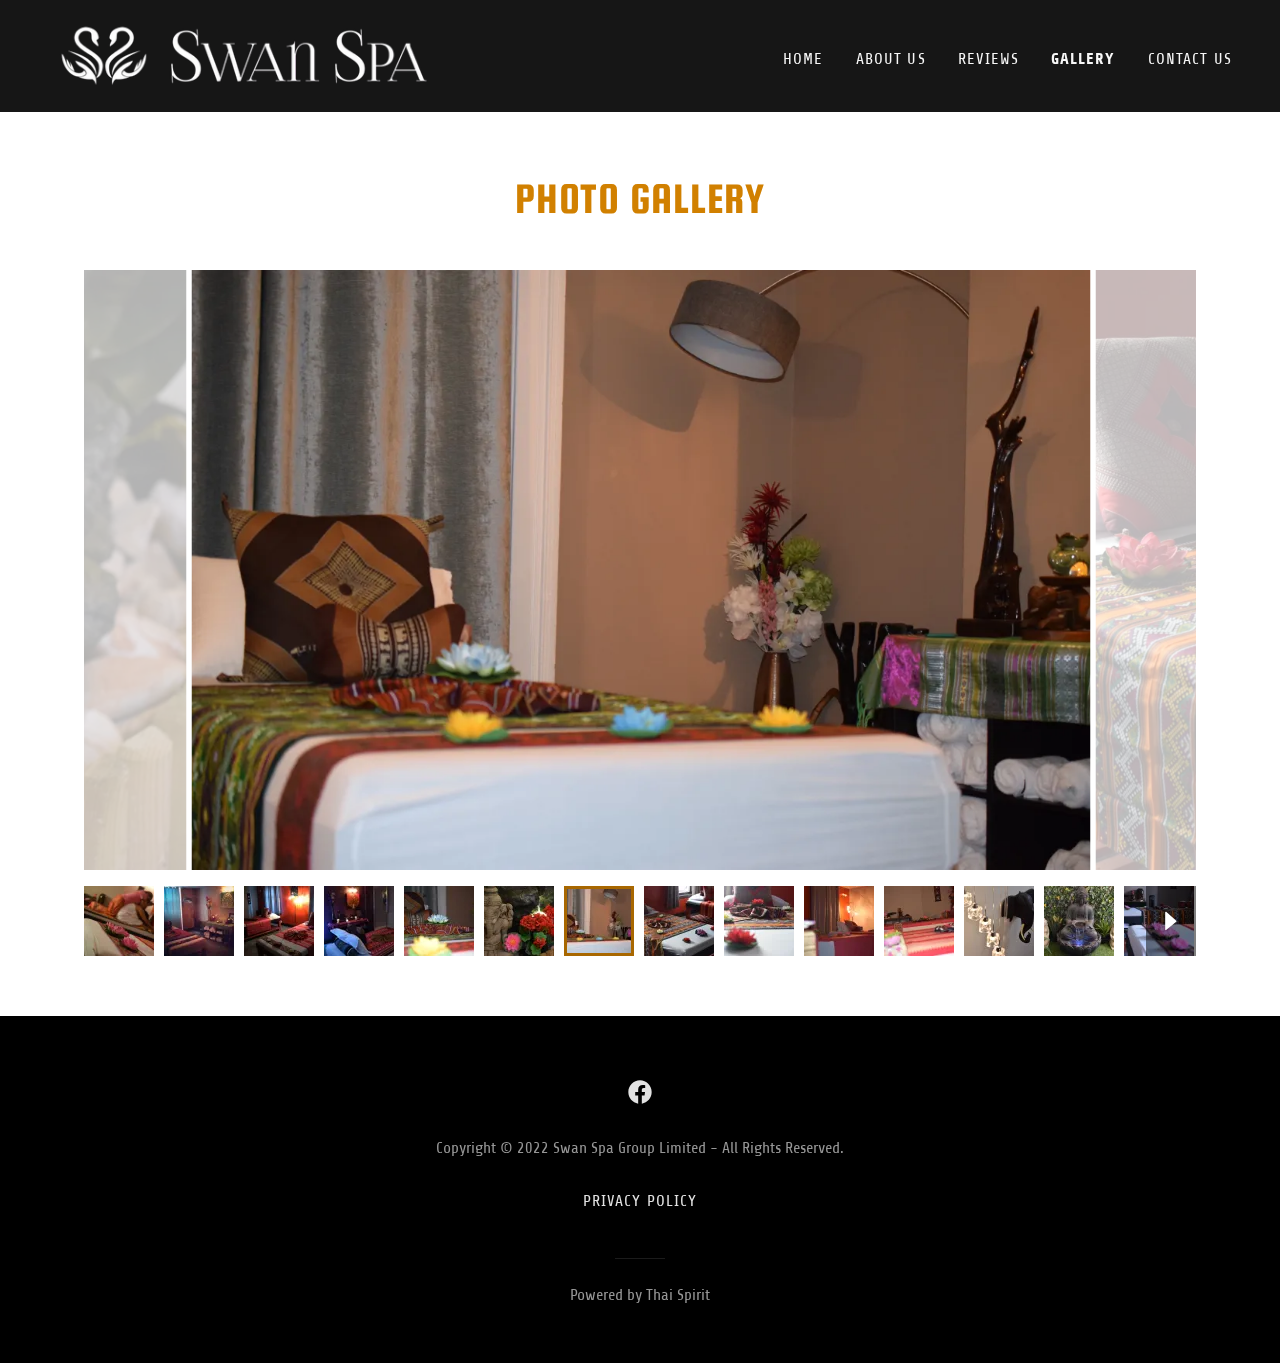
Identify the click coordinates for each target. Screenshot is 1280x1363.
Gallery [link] (1083, 58)
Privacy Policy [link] (640, 1201)
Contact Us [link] (1190, 59)
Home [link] (803, 59)
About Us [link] (891, 59)
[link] (255, 55)
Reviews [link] (988, 59)
